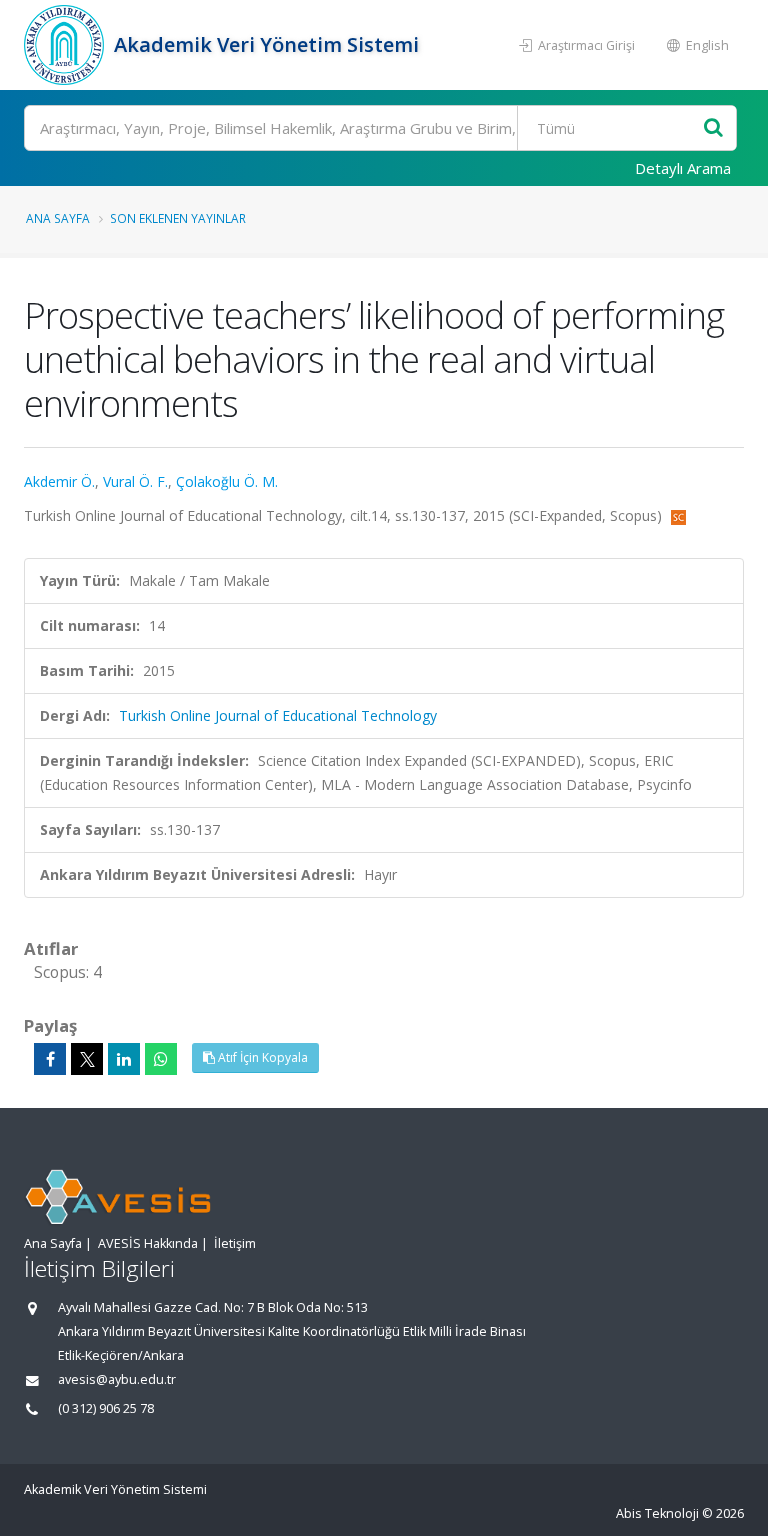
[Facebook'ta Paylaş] (50, 1059)
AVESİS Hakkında (148, 1243)
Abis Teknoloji (657, 1513)
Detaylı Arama (683, 168)
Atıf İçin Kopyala (261, 1057)
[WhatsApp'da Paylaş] (161, 1059)
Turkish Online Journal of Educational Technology (278, 715)
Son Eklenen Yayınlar (178, 218)
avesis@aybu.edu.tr (117, 1379)
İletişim (235, 1243)
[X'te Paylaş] (87, 1059)
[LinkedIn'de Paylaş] (124, 1059)
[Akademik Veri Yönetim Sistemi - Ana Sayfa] (66, 45)
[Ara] (713, 128)
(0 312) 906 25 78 (106, 1408)
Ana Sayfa (58, 218)
